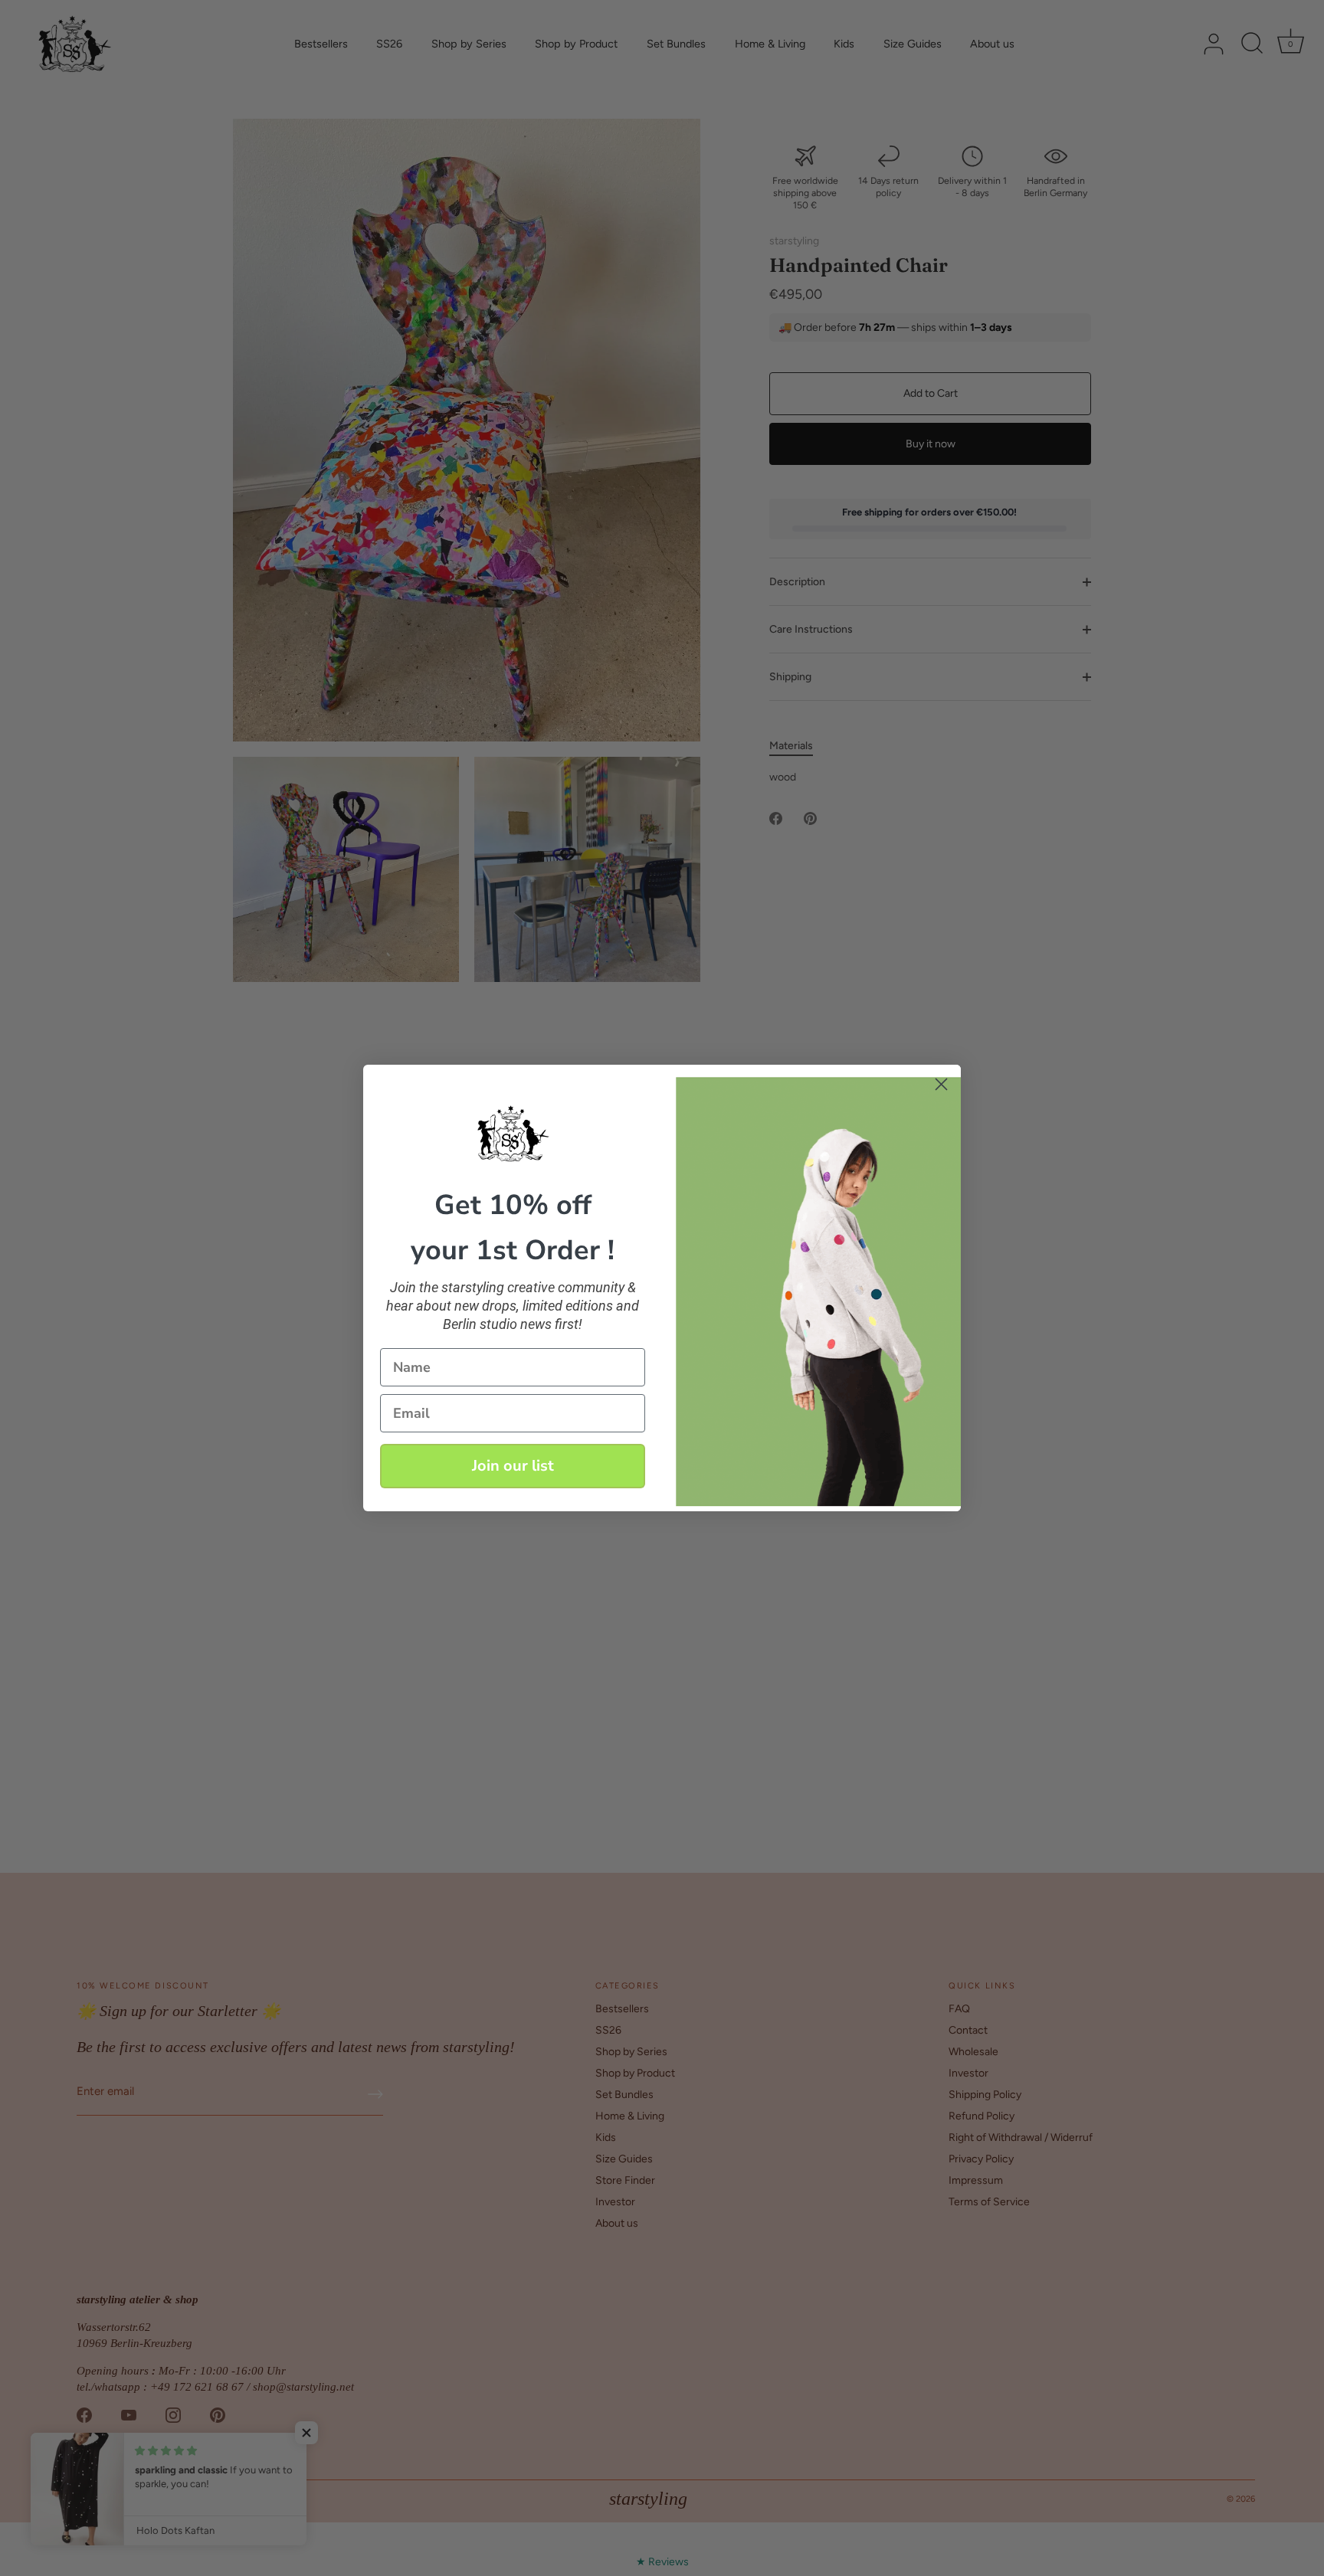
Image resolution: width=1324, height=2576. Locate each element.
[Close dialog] (941, 1084)
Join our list (513, 1466)
